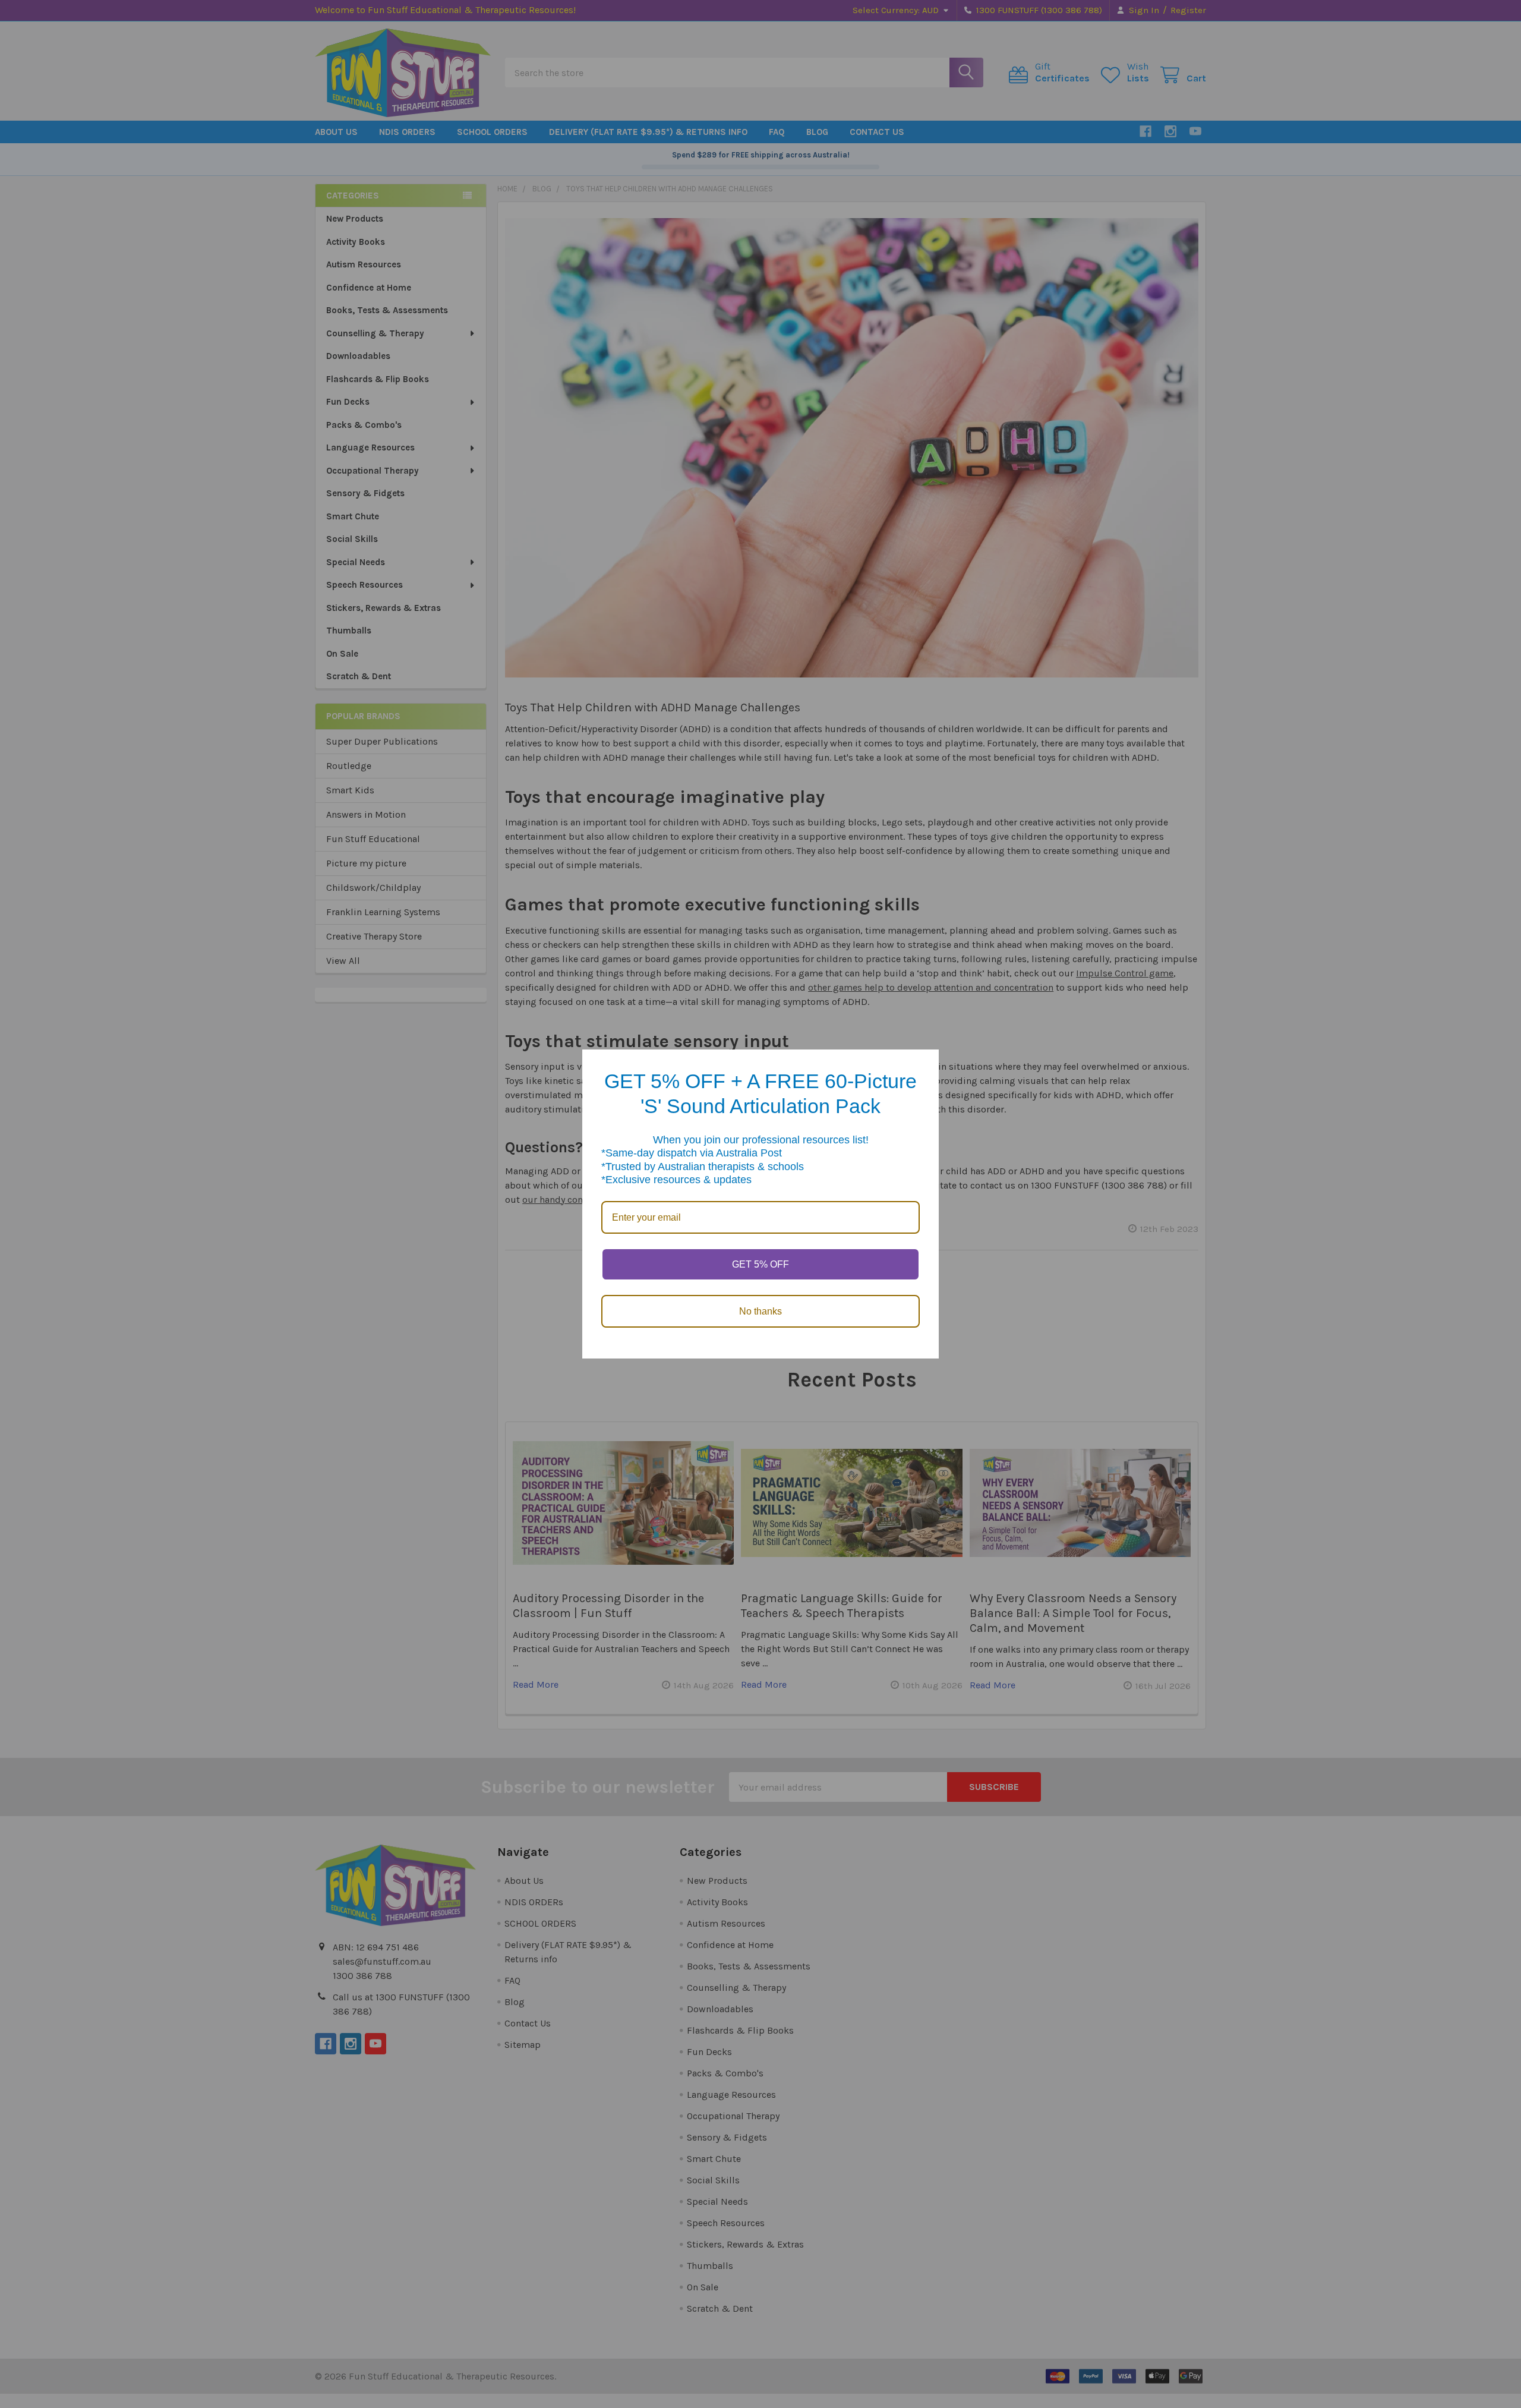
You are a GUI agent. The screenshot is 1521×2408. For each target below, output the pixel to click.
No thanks (760, 1311)
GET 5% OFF (760, 1264)
